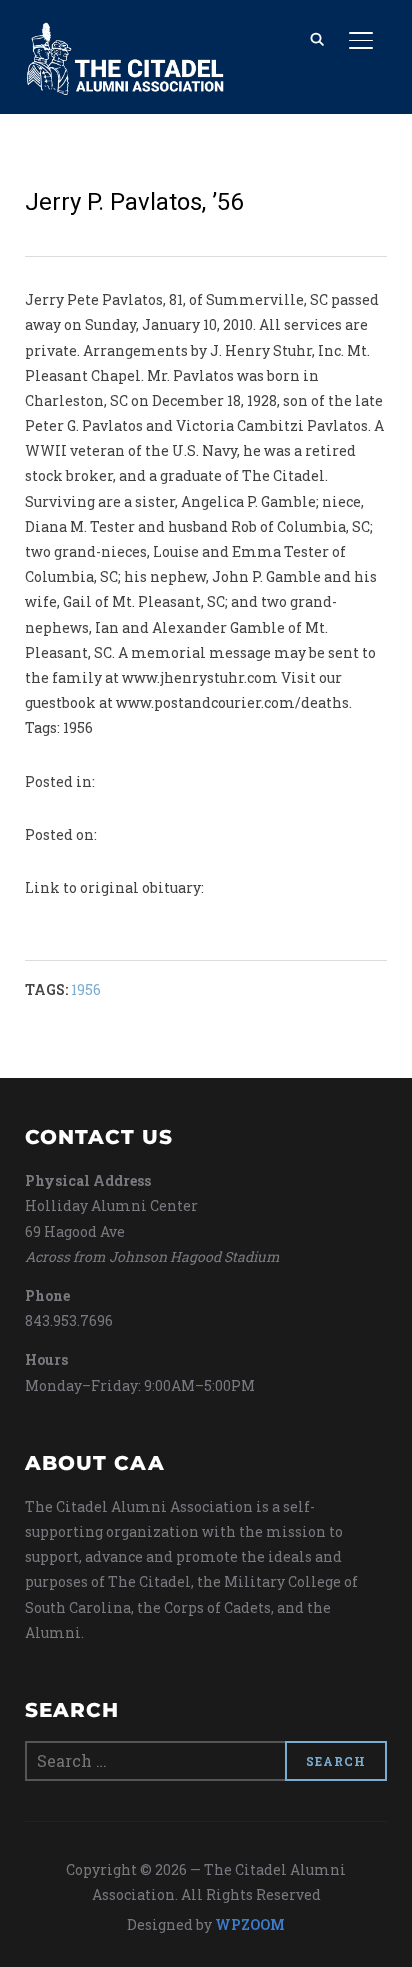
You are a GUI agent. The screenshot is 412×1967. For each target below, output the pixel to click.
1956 (86, 989)
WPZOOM (250, 1924)
